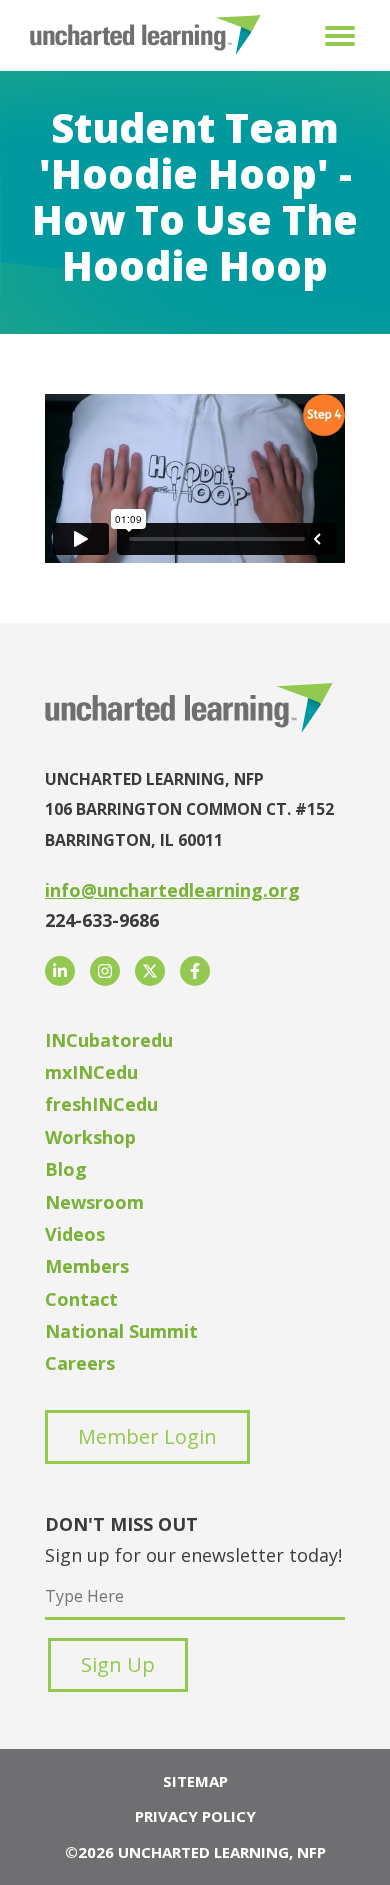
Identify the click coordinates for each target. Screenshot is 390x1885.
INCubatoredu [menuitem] (109, 1040)
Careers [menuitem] (80, 1363)
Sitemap (195, 1781)
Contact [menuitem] (81, 1299)
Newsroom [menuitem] (94, 1202)
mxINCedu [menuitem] (91, 1072)
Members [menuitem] (87, 1266)
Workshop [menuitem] (90, 1137)
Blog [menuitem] (66, 1169)
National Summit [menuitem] (121, 1331)
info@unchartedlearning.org (172, 890)
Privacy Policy (195, 1816)
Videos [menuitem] (75, 1234)
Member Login (147, 1436)
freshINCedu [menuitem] (101, 1104)
